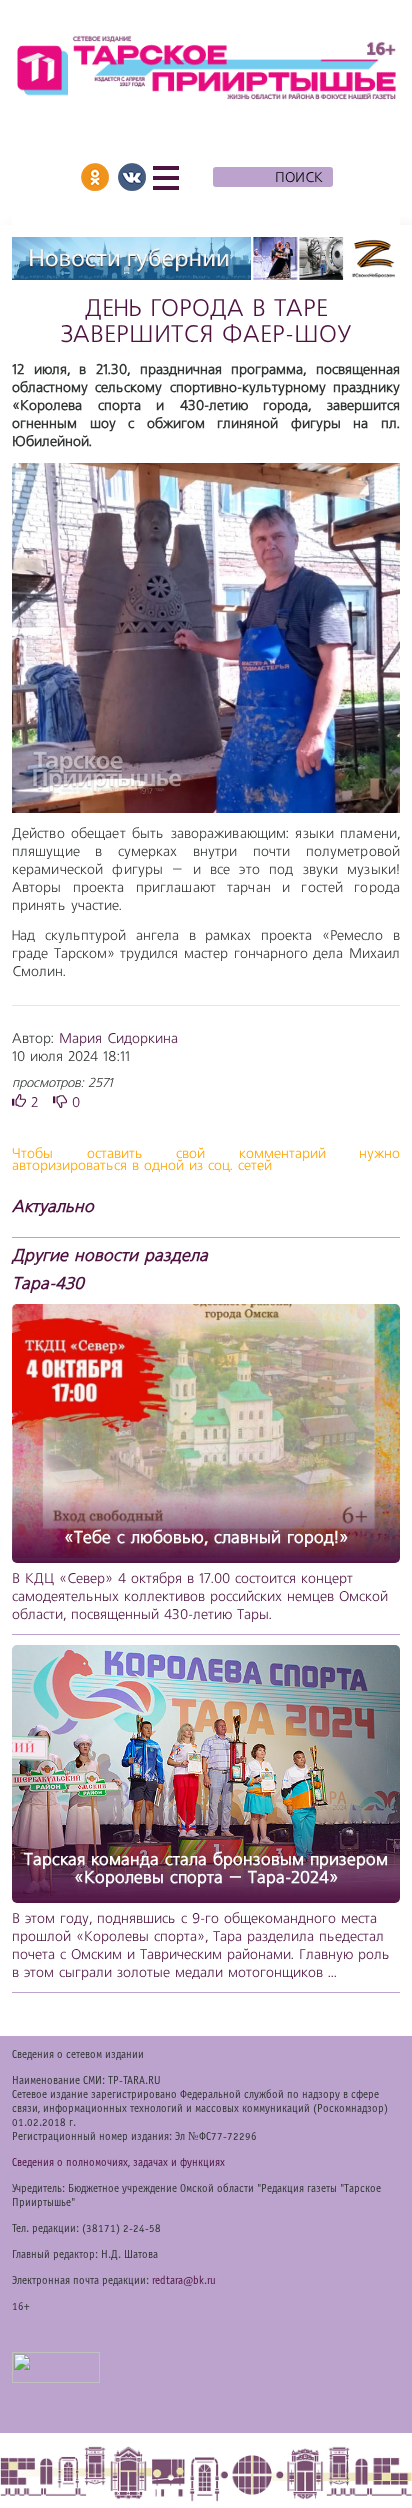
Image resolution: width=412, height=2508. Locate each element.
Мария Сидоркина (118, 1039)
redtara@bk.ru (184, 2281)
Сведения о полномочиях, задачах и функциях (118, 2163)
